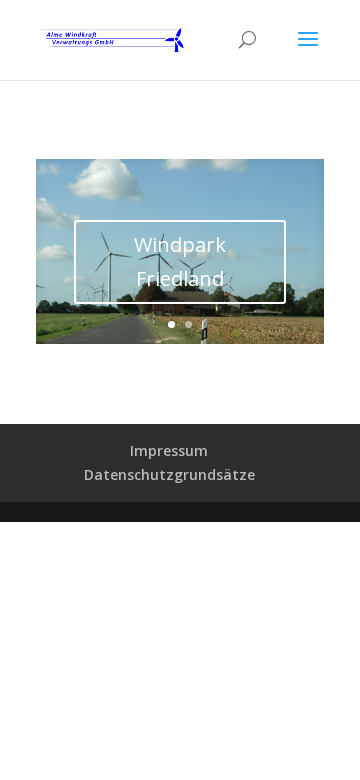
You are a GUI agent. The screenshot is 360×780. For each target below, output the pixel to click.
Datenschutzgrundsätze (169, 474)
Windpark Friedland (180, 261)
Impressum (169, 450)
